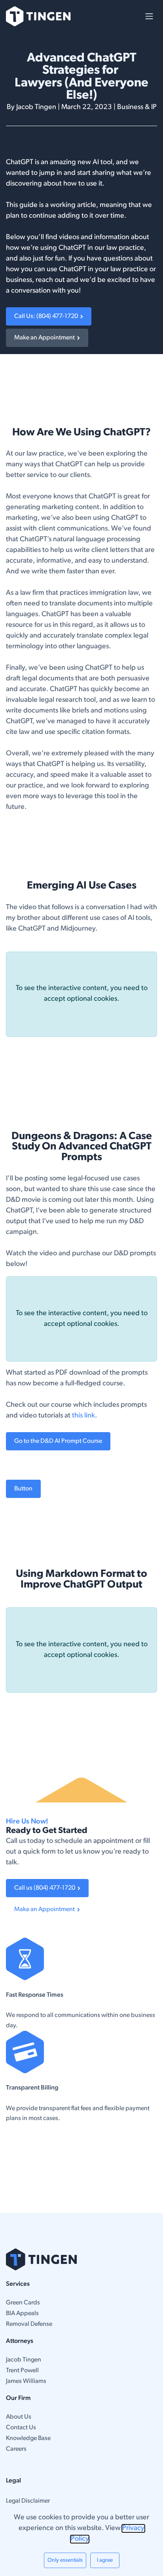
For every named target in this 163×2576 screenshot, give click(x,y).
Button (23, 1489)
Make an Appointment (46, 338)
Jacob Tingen (24, 2360)
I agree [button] (105, 2560)
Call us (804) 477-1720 (46, 1888)
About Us (19, 2417)
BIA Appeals (22, 2314)
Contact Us (21, 2428)
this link (83, 1416)
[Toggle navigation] (149, 16)
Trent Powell (22, 2371)
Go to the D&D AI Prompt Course (58, 1441)
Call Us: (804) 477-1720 (47, 316)
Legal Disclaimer (28, 2501)
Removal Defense (29, 2324)
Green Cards (23, 2303)
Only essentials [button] (65, 2560)
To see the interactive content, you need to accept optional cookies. (82, 994)
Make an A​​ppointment (46, 1909)
